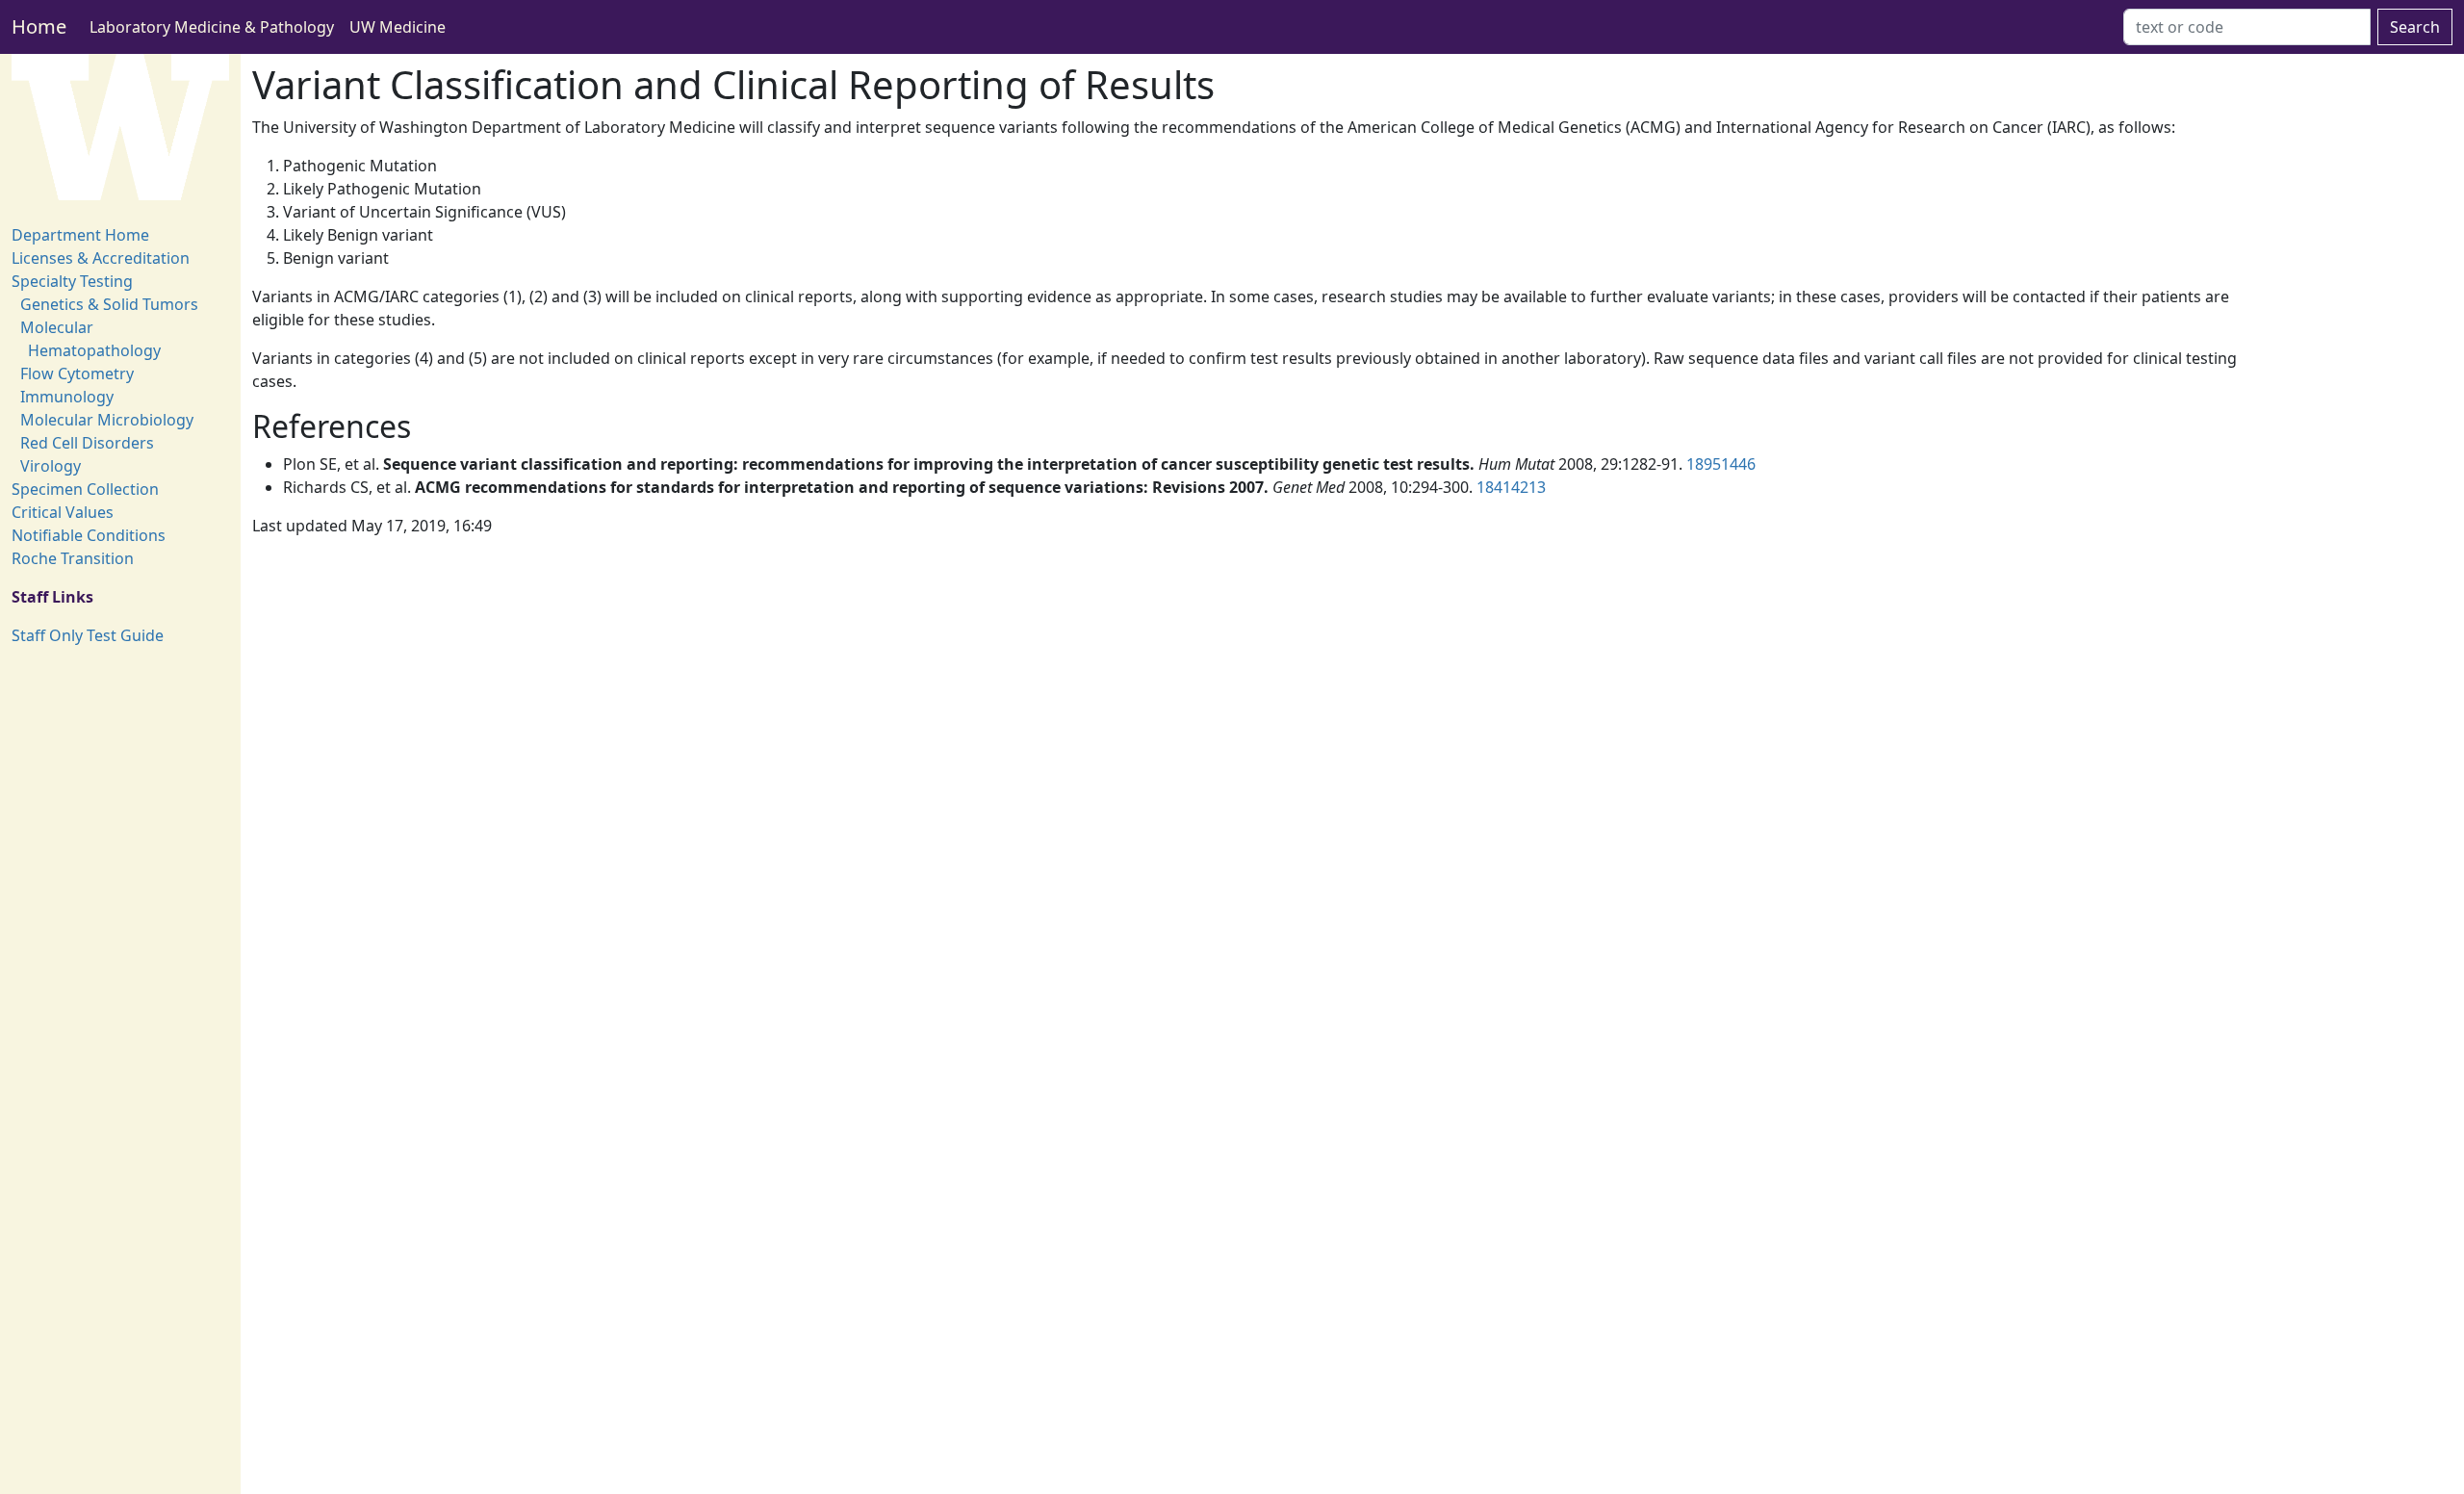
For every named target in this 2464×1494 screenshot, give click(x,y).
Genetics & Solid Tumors (109, 304)
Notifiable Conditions (89, 535)
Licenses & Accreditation (101, 258)
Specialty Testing (72, 281)
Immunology (67, 397)
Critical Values (63, 512)
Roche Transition (73, 558)
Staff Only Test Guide (88, 635)
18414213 (1511, 487)
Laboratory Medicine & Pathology (212, 27)
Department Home (80, 235)
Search (2415, 27)
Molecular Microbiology (107, 420)
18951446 (1721, 464)
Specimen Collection (85, 489)
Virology (51, 466)
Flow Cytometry (77, 373)
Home (39, 26)
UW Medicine (398, 27)
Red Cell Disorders (87, 443)
